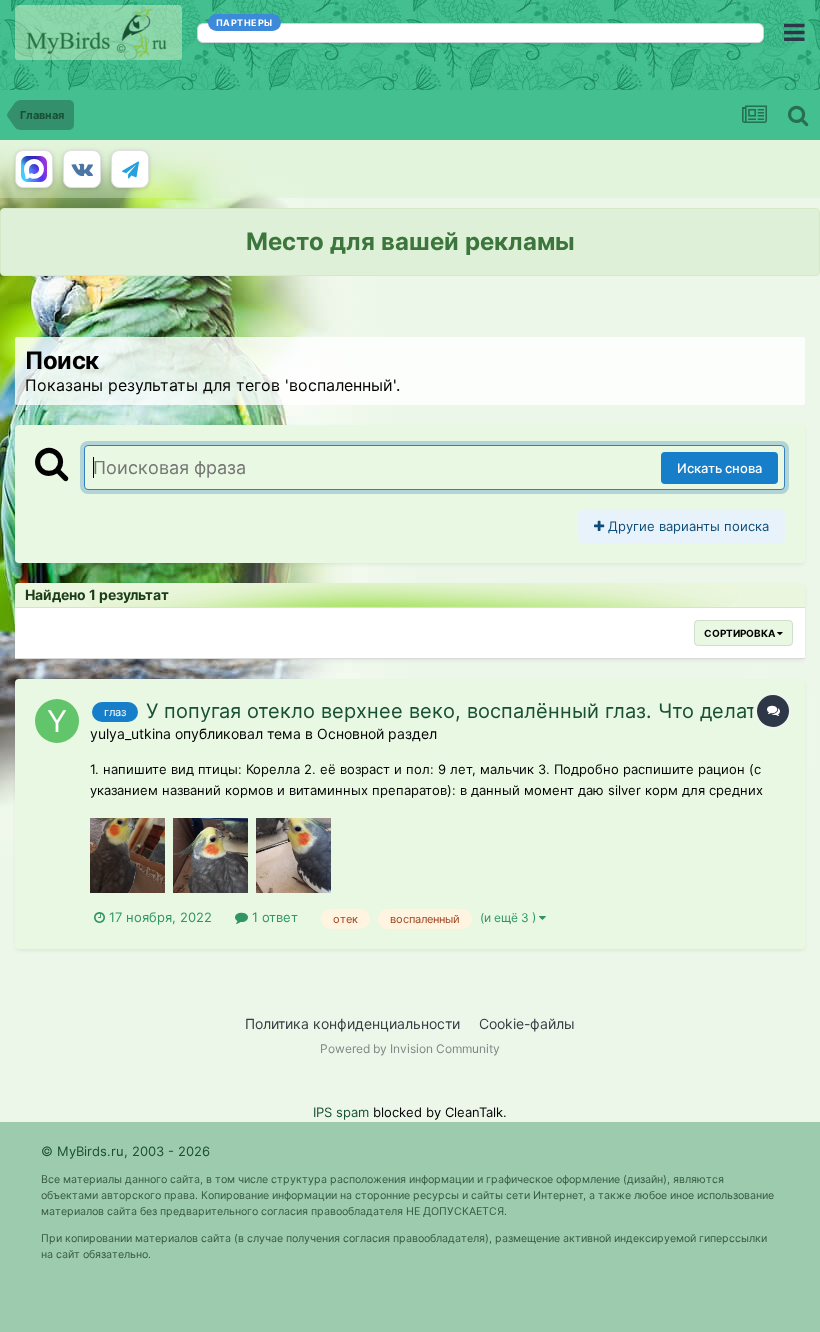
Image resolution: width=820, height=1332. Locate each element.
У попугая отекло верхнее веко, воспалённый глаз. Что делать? (462, 711)
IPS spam (341, 1112)
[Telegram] (130, 169)
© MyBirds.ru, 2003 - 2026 (125, 1151)
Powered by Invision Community (410, 1048)
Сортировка (740, 633)
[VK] (82, 169)
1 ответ (273, 917)
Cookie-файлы (527, 1023)
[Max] (34, 169)
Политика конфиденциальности (352, 1023)
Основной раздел (377, 733)
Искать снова (719, 468)
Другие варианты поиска (686, 526)
